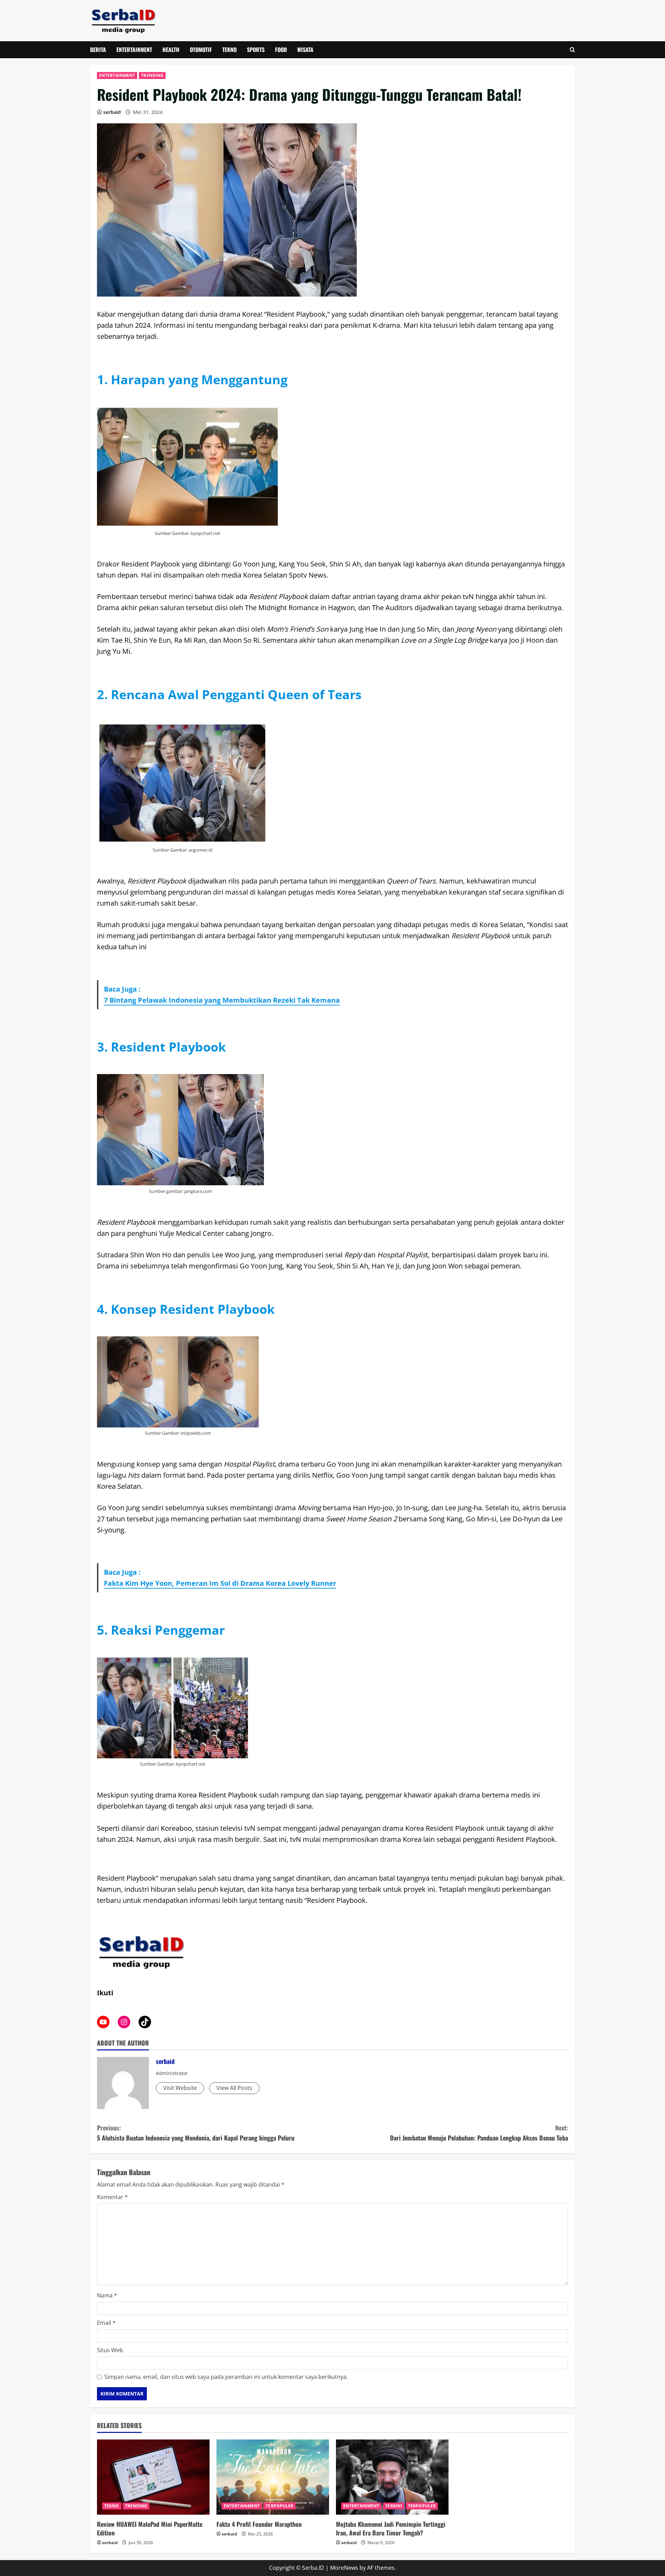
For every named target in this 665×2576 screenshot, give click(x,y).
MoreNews (344, 2568)
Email (106, 2323)
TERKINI (394, 2506)
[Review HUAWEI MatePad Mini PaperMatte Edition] (153, 2477)
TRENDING (152, 75)
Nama (107, 2295)
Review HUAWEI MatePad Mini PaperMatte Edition (150, 2528)
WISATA (305, 50)
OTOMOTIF (201, 50)
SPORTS (256, 50)
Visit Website (180, 2088)
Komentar (112, 2197)
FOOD (281, 50)
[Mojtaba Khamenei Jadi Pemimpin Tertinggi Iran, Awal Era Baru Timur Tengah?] (392, 2477)
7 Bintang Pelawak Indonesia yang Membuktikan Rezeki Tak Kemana (222, 1000)
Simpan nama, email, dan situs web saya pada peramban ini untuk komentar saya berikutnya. (226, 2377)
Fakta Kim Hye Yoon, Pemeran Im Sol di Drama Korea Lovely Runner (220, 1583)
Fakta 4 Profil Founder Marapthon (259, 2524)
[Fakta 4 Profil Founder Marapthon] (273, 2477)
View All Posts (234, 2088)
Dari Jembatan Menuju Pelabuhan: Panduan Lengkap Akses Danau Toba (479, 2133)
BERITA (98, 50)
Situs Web (110, 2350)
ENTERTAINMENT (134, 50)
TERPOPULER (280, 2506)
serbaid (112, 112)
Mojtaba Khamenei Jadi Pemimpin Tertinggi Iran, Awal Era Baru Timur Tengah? (391, 2528)
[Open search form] (572, 50)
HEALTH (171, 50)
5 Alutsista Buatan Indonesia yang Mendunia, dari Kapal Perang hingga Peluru (196, 2133)
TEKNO (229, 50)
